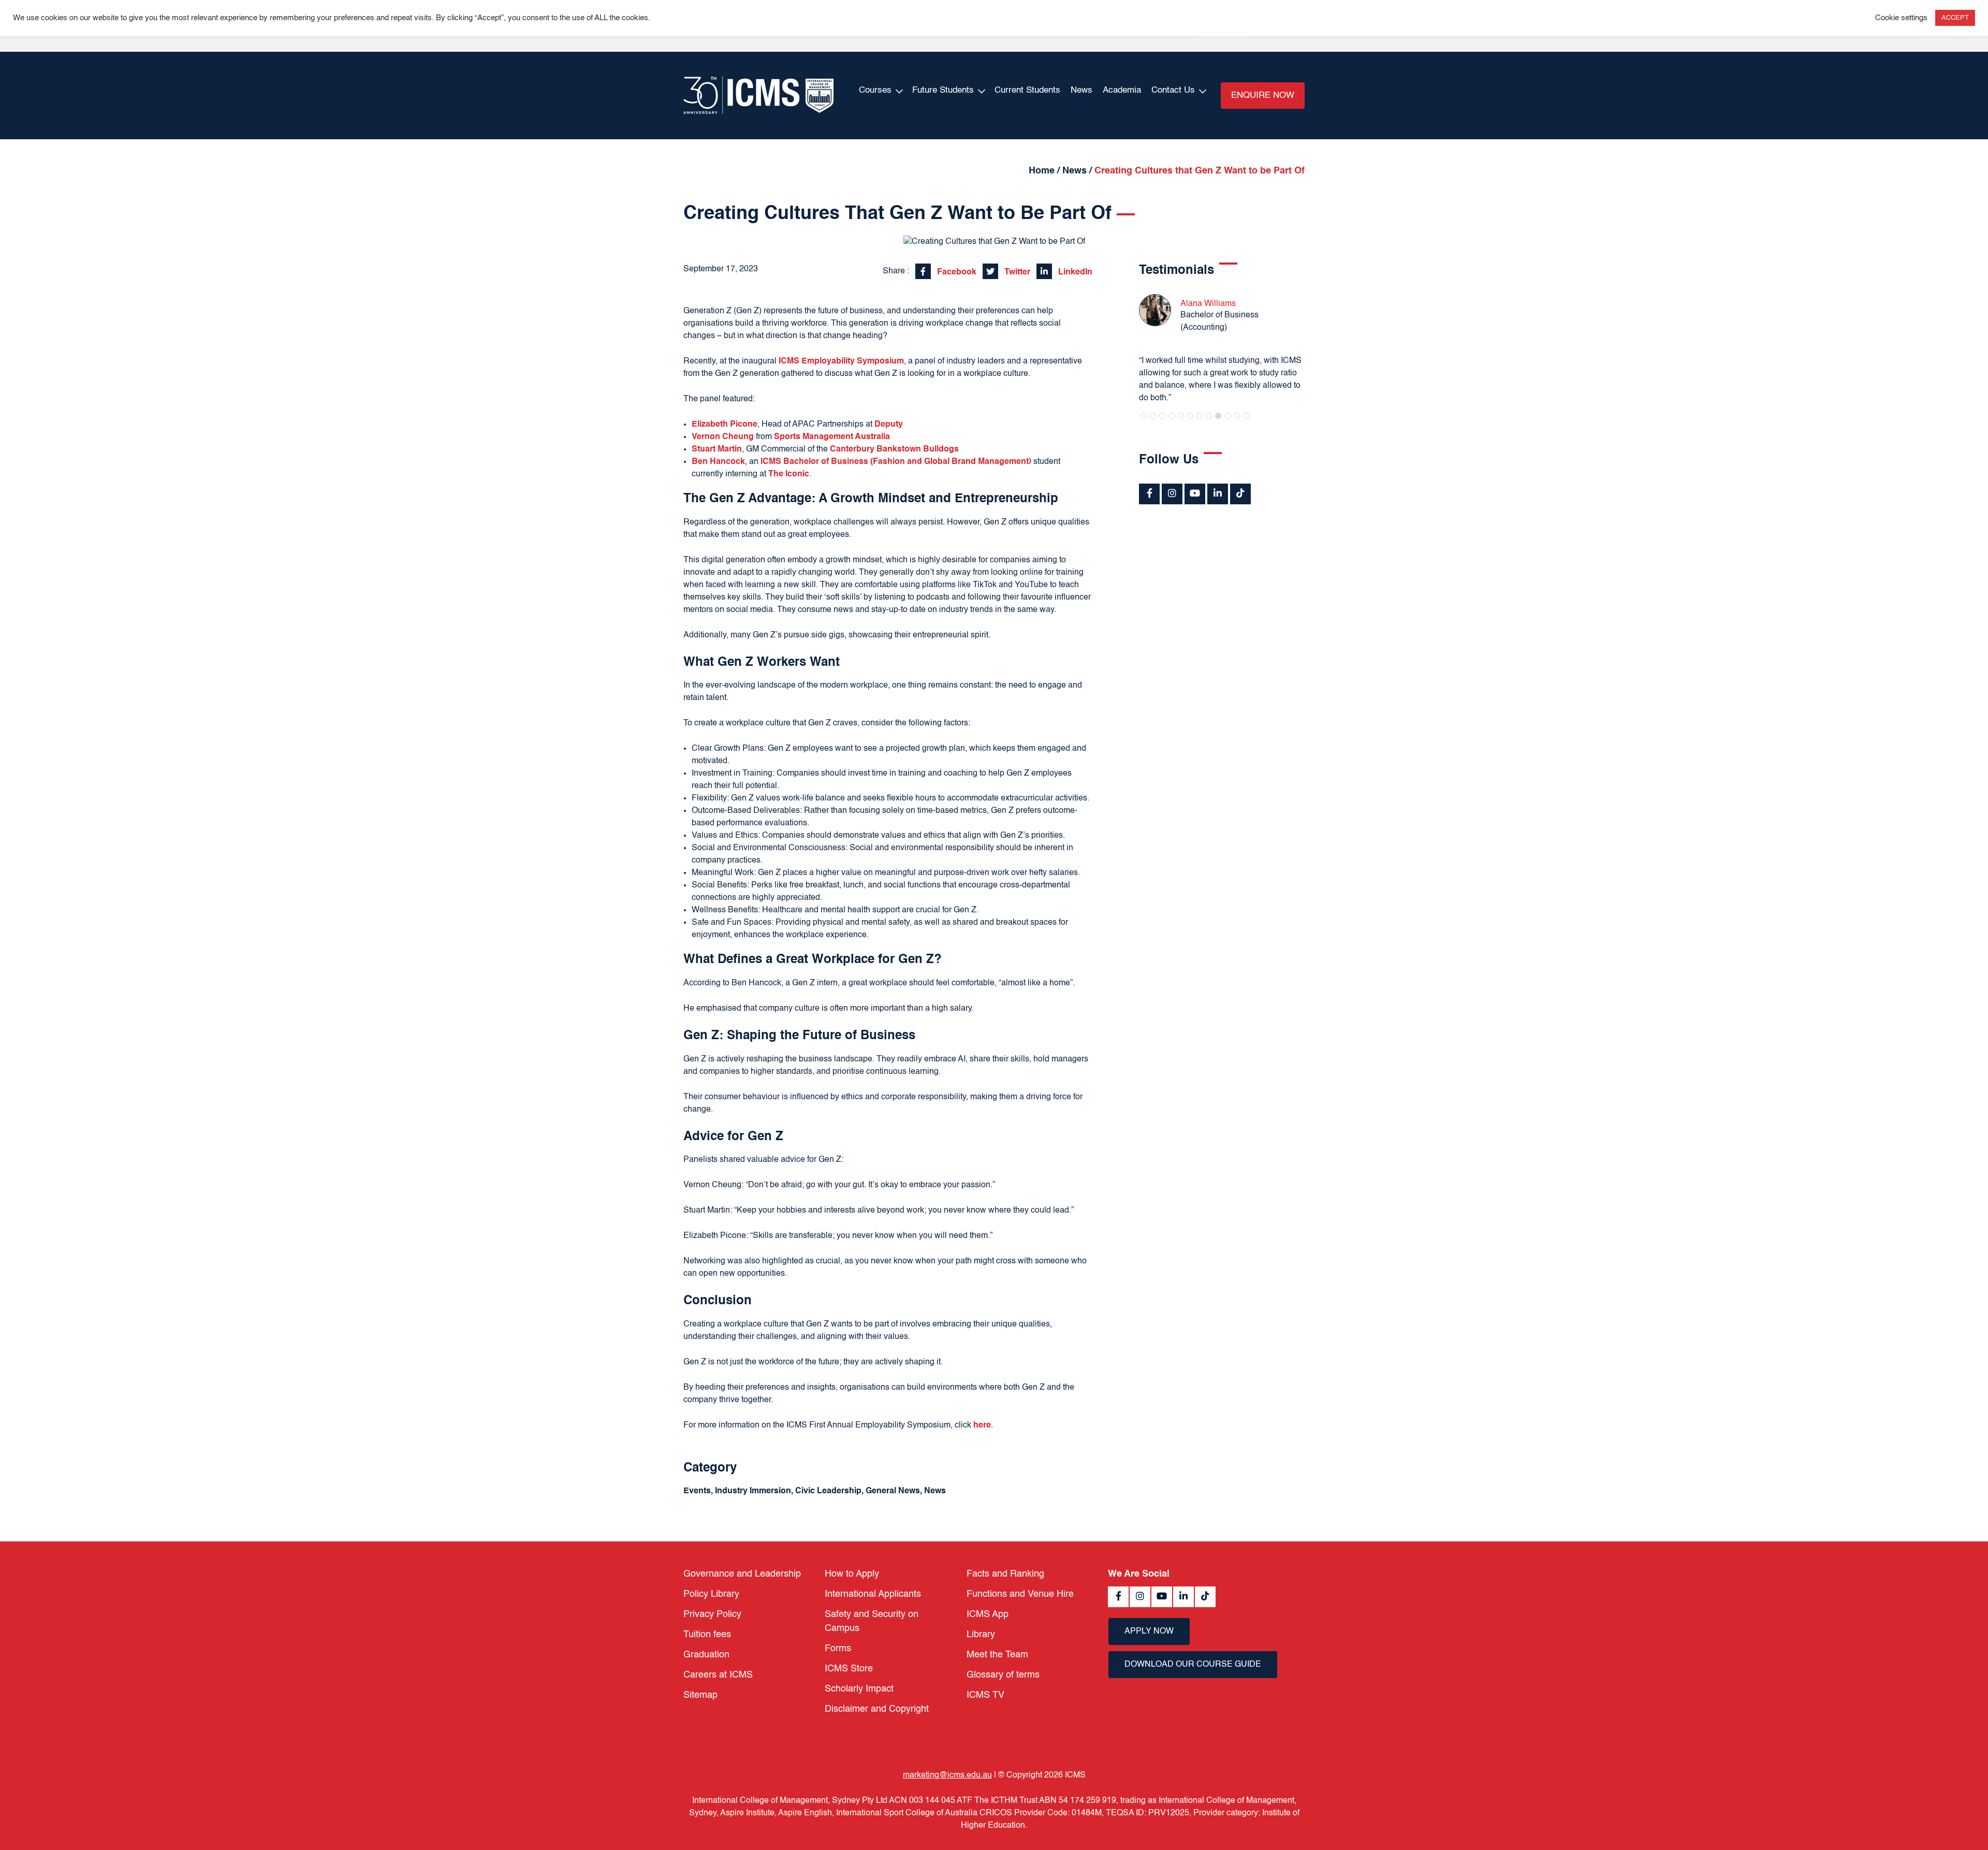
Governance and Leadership (742, 1574)
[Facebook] (1149, 494)
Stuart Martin (717, 449)
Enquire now (1263, 96)
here (982, 1425)
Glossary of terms (1003, 1675)
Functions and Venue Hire (1020, 1594)
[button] (1144, 416)
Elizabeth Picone (725, 425)
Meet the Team (997, 1655)
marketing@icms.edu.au (947, 1775)
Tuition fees (707, 1635)
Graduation (706, 1655)
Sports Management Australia (832, 437)
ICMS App (988, 1614)
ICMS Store (849, 1669)
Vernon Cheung (723, 437)
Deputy (889, 425)
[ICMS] (758, 96)
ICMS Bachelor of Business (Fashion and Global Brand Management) (896, 462)
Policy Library (711, 1594)
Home (1042, 171)
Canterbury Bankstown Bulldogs (894, 449)
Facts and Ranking (1005, 1574)
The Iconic (789, 474)
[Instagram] (1172, 494)
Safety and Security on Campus (872, 1621)
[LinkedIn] (1218, 494)
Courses (875, 90)
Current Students (1027, 90)
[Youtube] (1195, 494)
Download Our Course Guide (1193, 1665)
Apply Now (1149, 1632)
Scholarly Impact (859, 1689)
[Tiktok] (1240, 494)
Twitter (1016, 272)
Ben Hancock (718, 462)
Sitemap (700, 1695)
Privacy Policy (712, 1614)
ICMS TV (985, 1695)
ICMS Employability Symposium (841, 361)
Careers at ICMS (718, 1675)
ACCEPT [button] (1955, 18)
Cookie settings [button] (1901, 18)
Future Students (943, 90)
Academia (1122, 90)
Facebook (956, 272)
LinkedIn (1074, 272)
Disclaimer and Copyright (877, 1709)
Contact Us (1173, 90)
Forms (838, 1649)
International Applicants (873, 1594)
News (1081, 90)
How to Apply (852, 1574)
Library (981, 1635)
